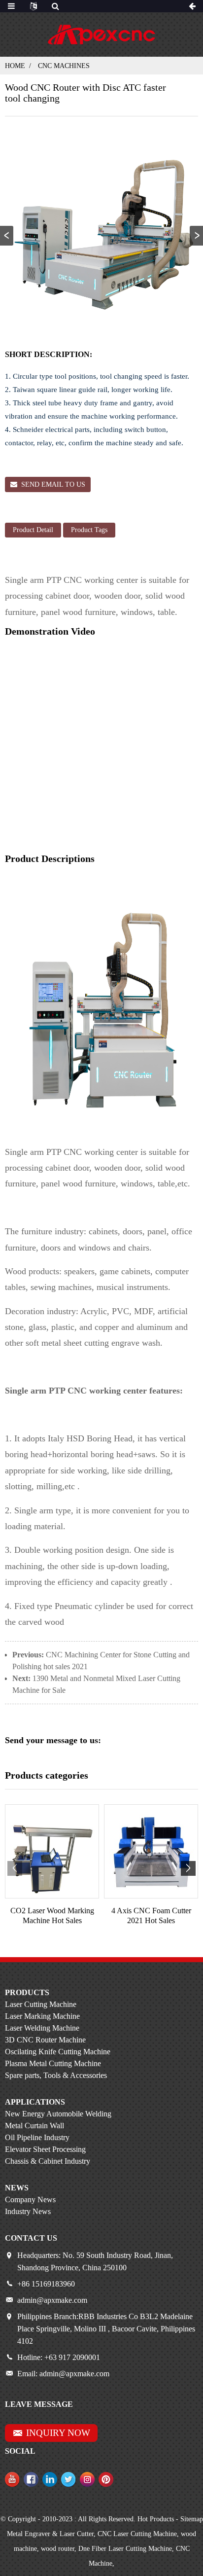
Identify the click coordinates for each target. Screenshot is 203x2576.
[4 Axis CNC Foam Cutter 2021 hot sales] (151, 1851)
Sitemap (192, 2519)
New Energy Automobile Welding (58, 2114)
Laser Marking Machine (42, 2016)
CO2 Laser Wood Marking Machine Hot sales (52, 1915)
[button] (196, 236)
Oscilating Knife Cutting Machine (58, 2052)
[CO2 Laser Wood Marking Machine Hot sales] (52, 1851)
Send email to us (53, 484)
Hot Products (156, 2519)
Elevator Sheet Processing (45, 2149)
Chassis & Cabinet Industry (48, 2161)
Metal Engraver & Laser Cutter (50, 2534)
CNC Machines (64, 66)
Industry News (28, 2211)
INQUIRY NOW (58, 2433)
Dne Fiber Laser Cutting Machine (125, 2549)
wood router (58, 2549)
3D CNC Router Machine (45, 2040)
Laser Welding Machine (42, 2028)
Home (15, 66)
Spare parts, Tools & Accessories (56, 2075)
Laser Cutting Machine (41, 2004)
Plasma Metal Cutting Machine (53, 2063)
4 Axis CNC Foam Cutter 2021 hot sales (151, 1915)
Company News (30, 2200)
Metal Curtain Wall (34, 2126)
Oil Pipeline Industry (37, 2137)
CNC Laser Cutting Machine (137, 2534)
